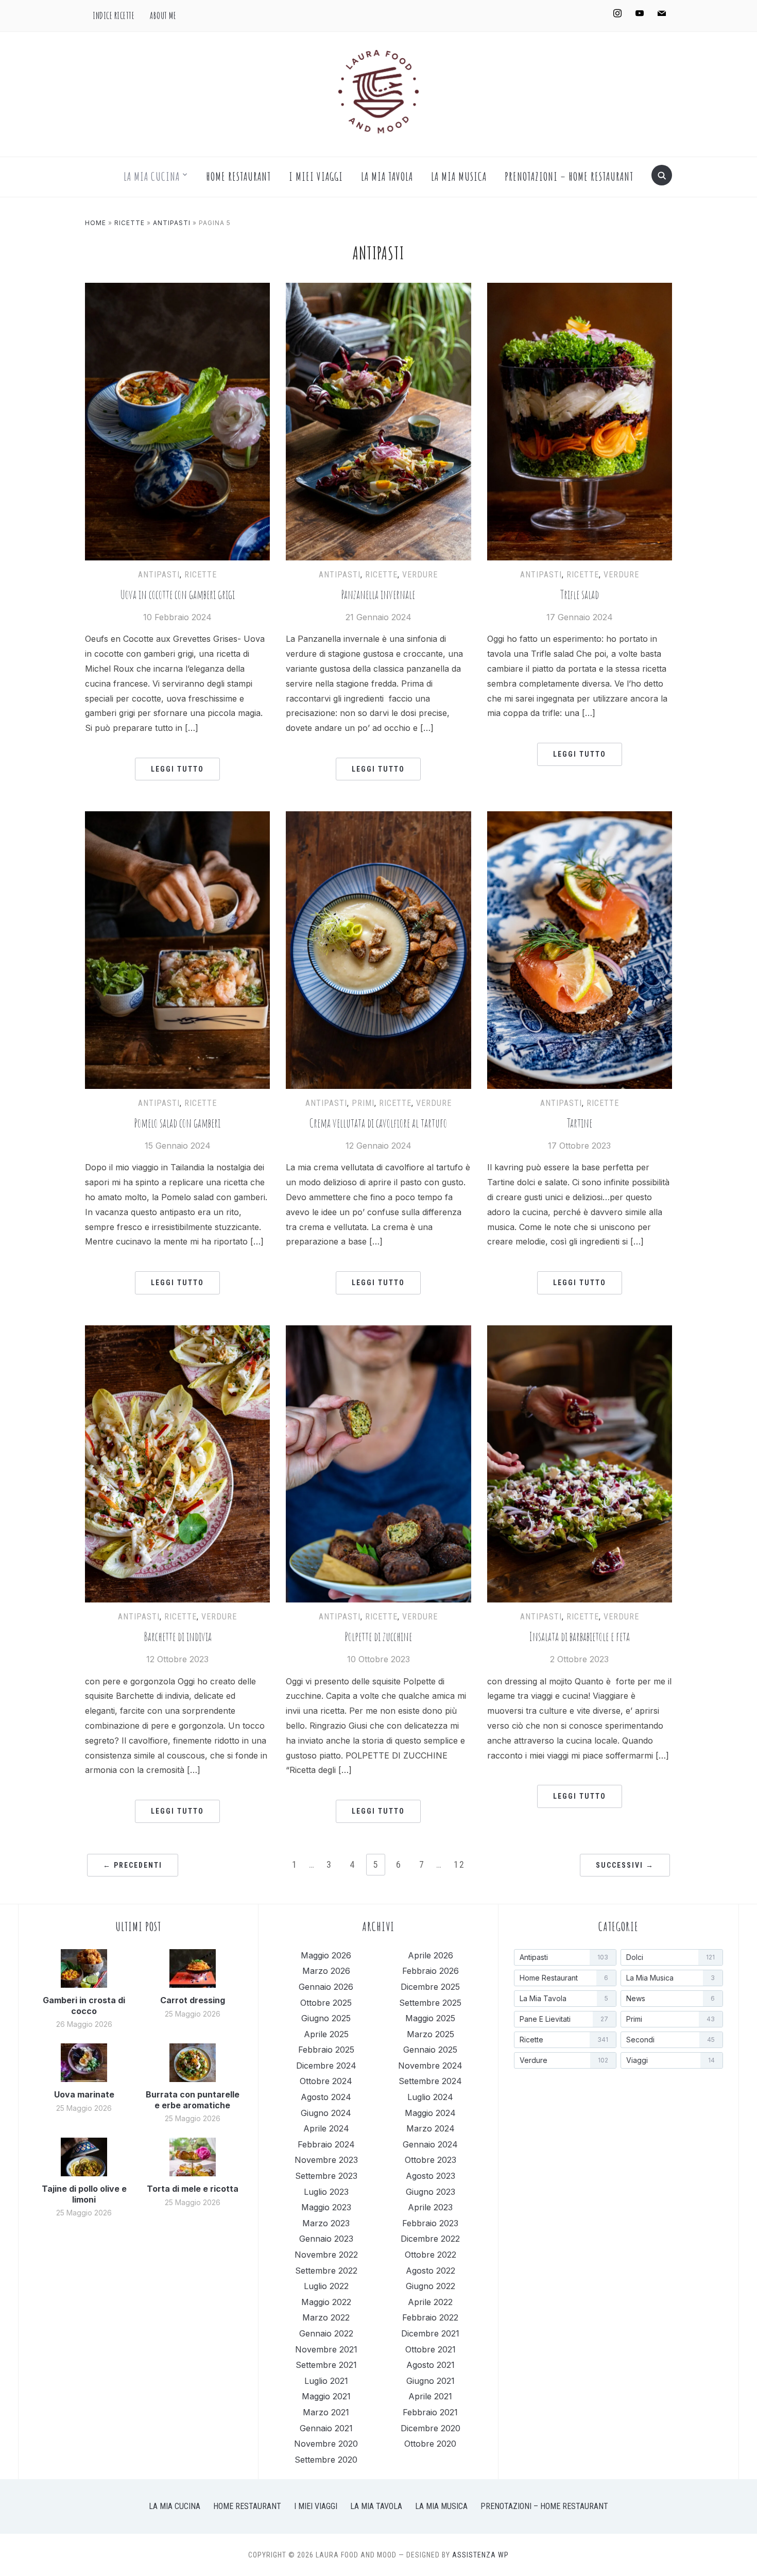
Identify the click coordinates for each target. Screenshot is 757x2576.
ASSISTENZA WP (480, 2555)
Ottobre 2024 (326, 2081)
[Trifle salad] (580, 289)
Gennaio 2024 (430, 2144)
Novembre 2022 (326, 2255)
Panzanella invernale (378, 595)
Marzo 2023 (326, 2223)
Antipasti (172, 223)
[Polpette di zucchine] (378, 1332)
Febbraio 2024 (326, 2144)
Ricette (130, 223)
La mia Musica (459, 176)
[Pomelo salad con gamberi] (177, 817)
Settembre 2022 (326, 2271)
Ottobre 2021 (431, 2349)
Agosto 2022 (431, 2271)
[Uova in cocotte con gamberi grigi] (177, 289)
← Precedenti (133, 1865)
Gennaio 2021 (326, 2428)
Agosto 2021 (431, 2365)
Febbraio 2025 (326, 2050)
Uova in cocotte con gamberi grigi (178, 595)
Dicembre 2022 (430, 2239)
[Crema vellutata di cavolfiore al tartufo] (378, 817)
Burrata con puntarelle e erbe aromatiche (193, 2100)
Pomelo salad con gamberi (177, 1123)
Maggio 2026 (326, 1955)
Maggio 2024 (430, 2113)
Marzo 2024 (431, 2128)
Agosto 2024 (326, 2097)
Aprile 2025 (326, 2034)
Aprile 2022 (430, 2302)
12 (459, 1864)
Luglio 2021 (326, 2381)
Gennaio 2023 (326, 2239)
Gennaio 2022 (326, 2333)
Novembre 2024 (430, 2066)
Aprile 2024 (326, 2128)
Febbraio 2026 (431, 1971)
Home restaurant (239, 176)
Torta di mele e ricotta (193, 2189)
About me (163, 15)
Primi (363, 1103)
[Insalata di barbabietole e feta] (580, 1332)
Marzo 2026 (326, 1971)
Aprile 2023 (430, 2207)
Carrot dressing (193, 2000)
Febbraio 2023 (430, 2223)
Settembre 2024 (430, 2081)
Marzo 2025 (431, 2034)
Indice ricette (114, 15)
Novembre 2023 (326, 2160)
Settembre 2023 (326, 2176)
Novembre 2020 (326, 2444)
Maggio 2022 (326, 2302)
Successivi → (625, 1865)
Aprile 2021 (430, 2396)
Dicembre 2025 (430, 1987)
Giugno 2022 (431, 2286)
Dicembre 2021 (430, 2333)
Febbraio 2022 (430, 2317)
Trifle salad (580, 595)
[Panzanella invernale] (378, 289)
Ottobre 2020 (430, 2444)
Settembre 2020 (326, 2460)
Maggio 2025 (430, 2018)
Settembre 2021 (326, 2365)
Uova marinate (84, 2094)
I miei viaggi (316, 176)
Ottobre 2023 (431, 2160)
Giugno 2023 (431, 2192)
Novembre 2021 (326, 2349)
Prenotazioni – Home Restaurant (569, 176)
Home (96, 223)
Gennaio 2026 (326, 1987)
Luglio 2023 (326, 2192)
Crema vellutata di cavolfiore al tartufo (378, 1123)
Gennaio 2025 (430, 2050)
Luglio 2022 (326, 2286)
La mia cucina (152, 176)
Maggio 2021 (326, 2396)
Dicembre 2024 (326, 2066)
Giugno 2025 (326, 2018)
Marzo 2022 (326, 2317)
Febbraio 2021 (430, 2412)
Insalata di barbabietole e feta (580, 1637)
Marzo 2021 (326, 2412)
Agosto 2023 (431, 2176)
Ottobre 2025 (326, 2003)
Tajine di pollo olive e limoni (84, 2194)
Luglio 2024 (430, 2097)
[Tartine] (580, 817)
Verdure (420, 575)
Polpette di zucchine (378, 1637)
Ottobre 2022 (431, 2255)
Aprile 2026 (431, 1955)
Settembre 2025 (430, 2003)
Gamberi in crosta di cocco (84, 2006)
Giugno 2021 (431, 2381)
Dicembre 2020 (431, 2428)
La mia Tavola (387, 176)
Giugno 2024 (326, 2113)
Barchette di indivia (178, 1637)
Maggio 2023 (326, 2207)
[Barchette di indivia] (177, 1332)
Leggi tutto (177, 769)
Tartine (580, 1123)
